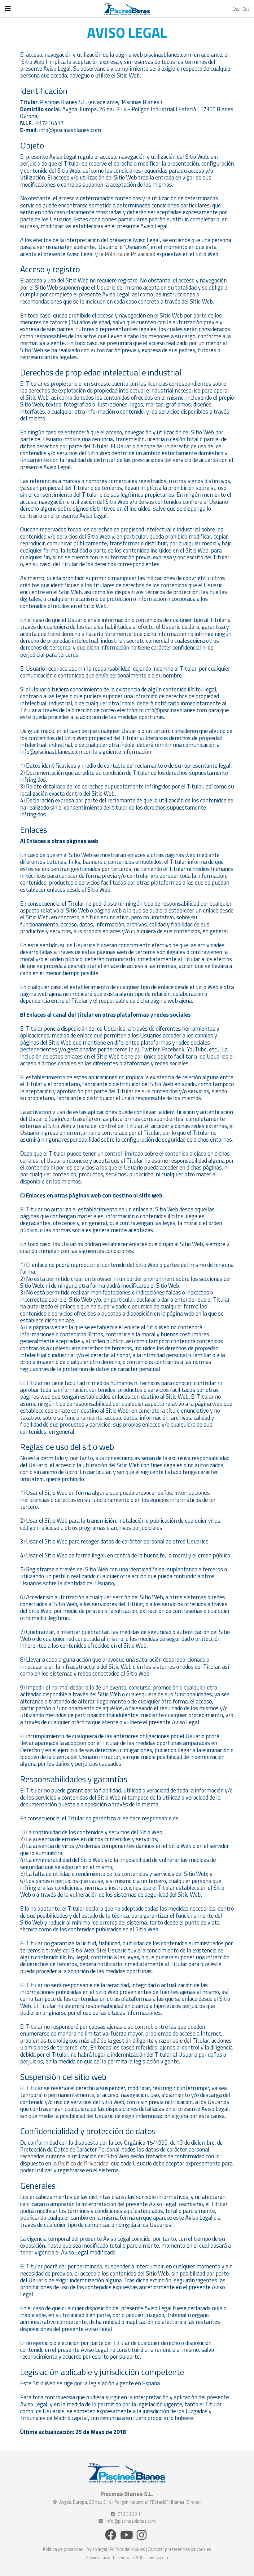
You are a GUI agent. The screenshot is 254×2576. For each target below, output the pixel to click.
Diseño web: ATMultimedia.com (140, 2557)
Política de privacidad (63, 2549)
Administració (98, 2557)
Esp (236, 9)
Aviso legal (97, 2549)
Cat (246, 9)
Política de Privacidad (130, 254)
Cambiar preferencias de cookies (180, 2549)
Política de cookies (127, 2549)
